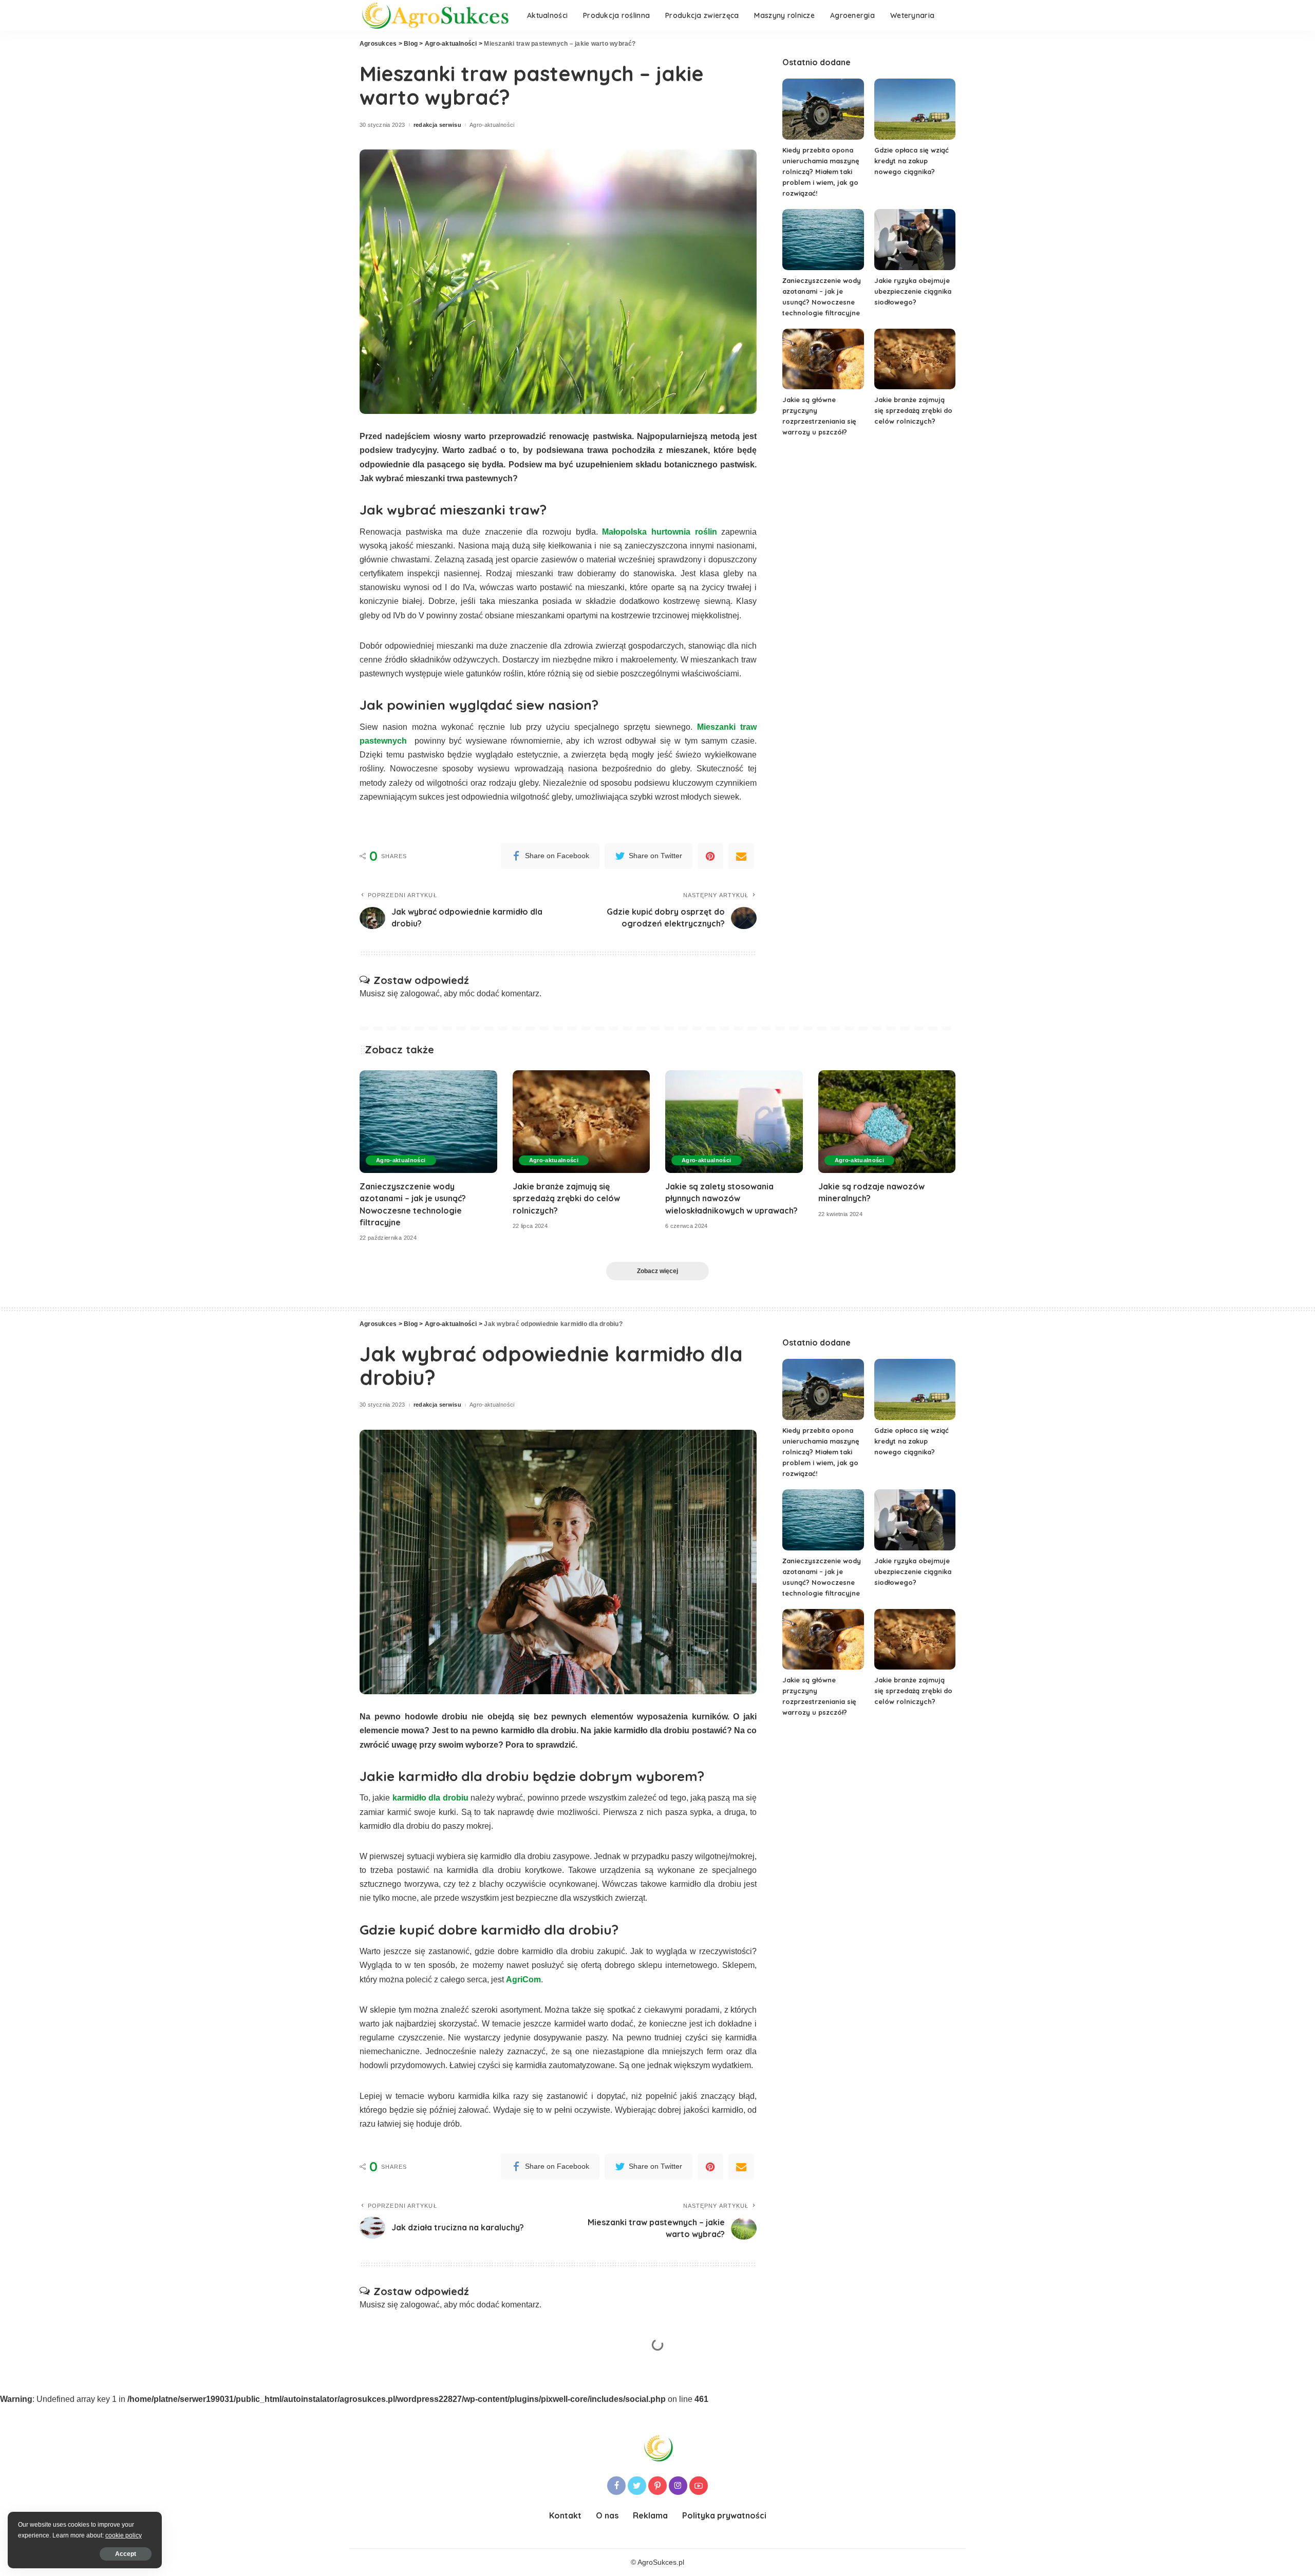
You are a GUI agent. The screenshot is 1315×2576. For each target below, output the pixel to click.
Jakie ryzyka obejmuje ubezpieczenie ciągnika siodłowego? (913, 291)
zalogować (420, 993)
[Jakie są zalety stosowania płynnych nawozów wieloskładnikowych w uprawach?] (734, 1122)
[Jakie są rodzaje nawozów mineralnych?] (887, 1122)
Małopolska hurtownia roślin (659, 532)
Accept (126, 2554)
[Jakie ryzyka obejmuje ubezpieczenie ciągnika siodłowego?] (915, 240)
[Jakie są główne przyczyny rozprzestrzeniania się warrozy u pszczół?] (823, 359)
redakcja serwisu (438, 125)
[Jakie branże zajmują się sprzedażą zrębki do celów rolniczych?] (915, 359)
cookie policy (124, 2535)
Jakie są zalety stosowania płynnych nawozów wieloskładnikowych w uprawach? (731, 1198)
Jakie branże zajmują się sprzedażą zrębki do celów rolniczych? (913, 410)
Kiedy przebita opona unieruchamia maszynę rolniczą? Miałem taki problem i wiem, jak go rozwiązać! (821, 172)
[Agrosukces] (436, 16)
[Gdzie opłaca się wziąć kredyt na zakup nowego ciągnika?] (915, 109)
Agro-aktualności (492, 125)
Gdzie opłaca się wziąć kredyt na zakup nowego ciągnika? (912, 161)
